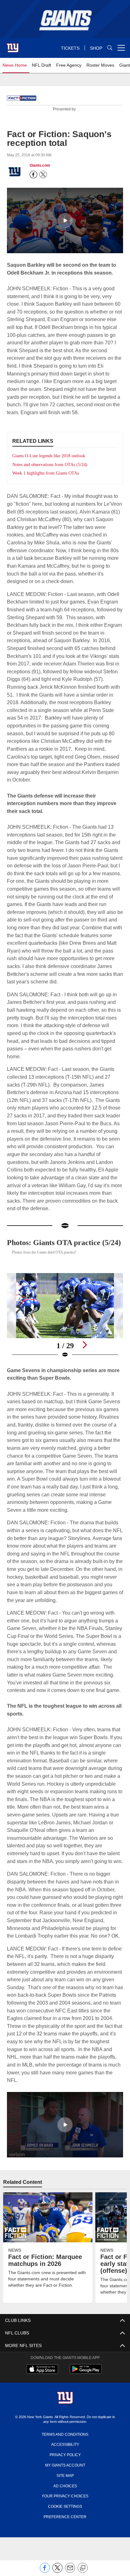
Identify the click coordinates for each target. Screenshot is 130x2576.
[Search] (110, 48)
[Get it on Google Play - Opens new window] (86, 2412)
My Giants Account (65, 2504)
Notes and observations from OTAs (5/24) (53, 464)
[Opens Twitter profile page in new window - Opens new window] (43, 175)
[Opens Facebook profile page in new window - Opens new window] (33, 175)
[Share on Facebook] (45, 2571)
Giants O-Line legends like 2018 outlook (52, 456)
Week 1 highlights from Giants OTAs (48, 473)
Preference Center (65, 2556)
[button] (65, 220)
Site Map (65, 2514)
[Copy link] (83, 2568)
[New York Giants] (65, 2438)
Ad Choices (65, 2525)
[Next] (85, 1361)
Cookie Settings (65, 2545)
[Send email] (70, 2571)
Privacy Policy (65, 2494)
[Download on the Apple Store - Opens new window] (42, 2409)
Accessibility (65, 2484)
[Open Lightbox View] (65, 1332)
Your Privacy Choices (65, 2535)
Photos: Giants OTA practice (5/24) (58, 1254)
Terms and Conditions (65, 2473)
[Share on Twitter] (57, 2571)
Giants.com (40, 165)
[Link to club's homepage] (13, 45)
